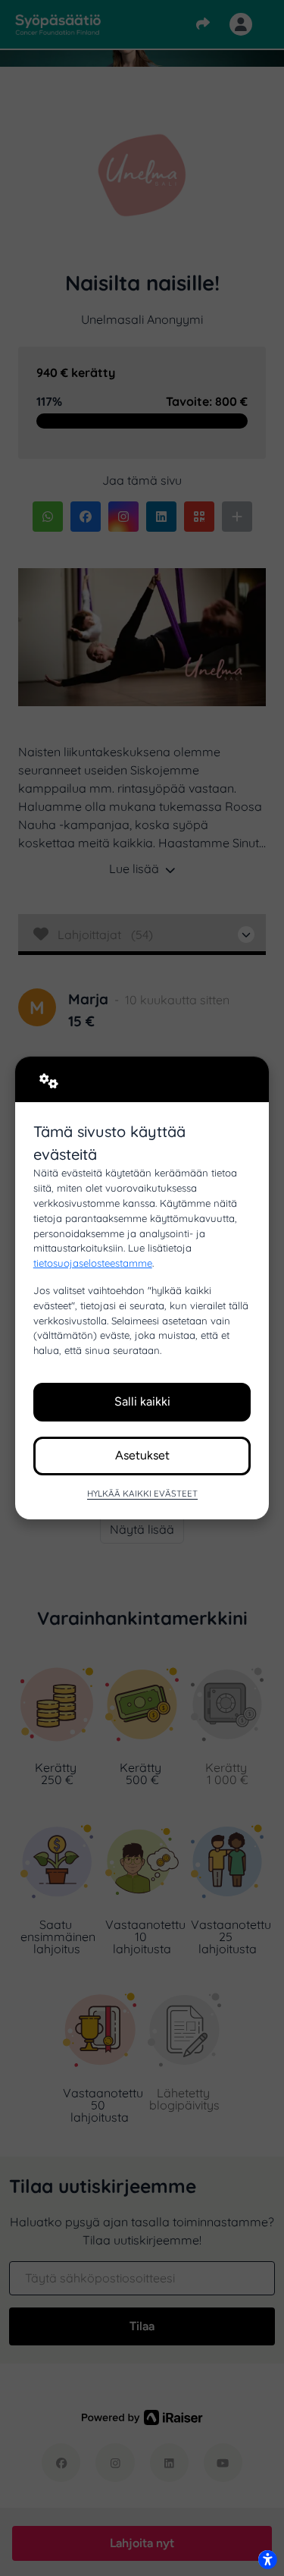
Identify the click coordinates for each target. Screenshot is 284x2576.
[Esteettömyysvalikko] (267, 2559)
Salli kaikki (142, 1401)
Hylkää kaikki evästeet (142, 1493)
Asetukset (142, 1455)
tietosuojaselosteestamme (93, 1263)
